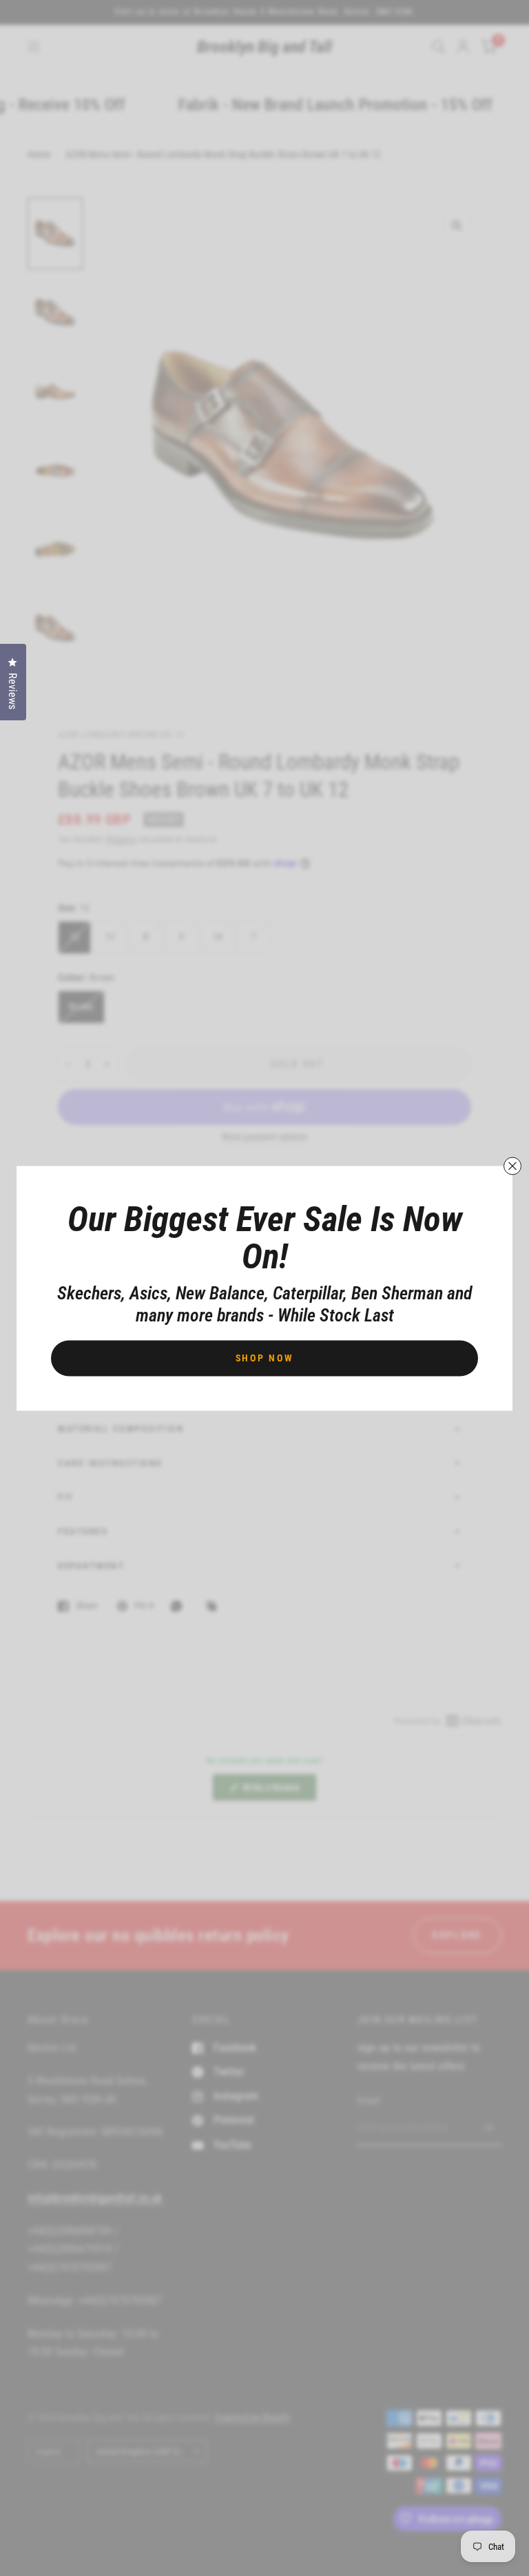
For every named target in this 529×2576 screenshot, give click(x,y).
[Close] (512, 1166)
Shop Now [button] (265, 1357)
